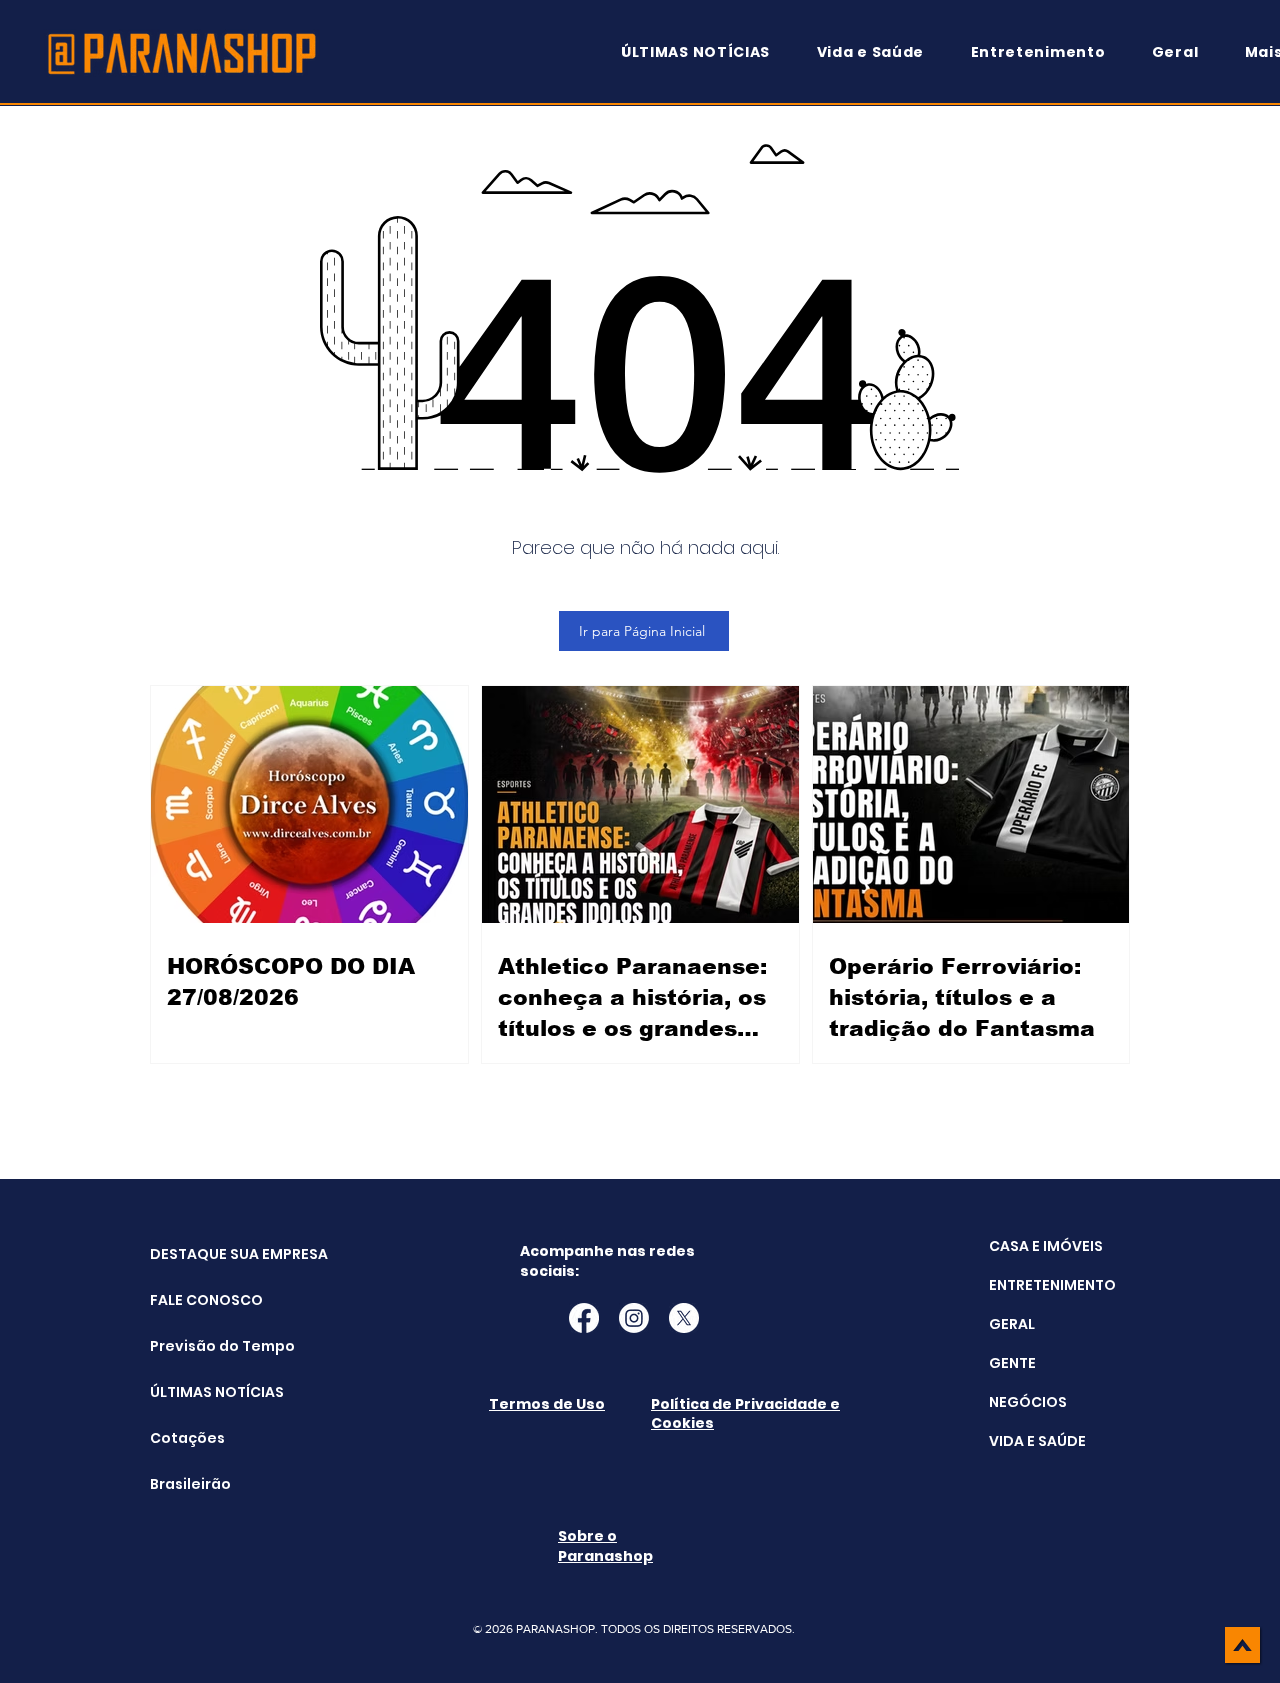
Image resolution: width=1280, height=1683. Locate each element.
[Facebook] (584, 1318)
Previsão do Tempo (200, 1346)
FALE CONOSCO (200, 1300)
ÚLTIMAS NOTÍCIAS (200, 1392)
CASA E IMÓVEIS (1046, 1246)
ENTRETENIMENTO (1052, 1285)
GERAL (1012, 1324)
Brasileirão (190, 1484)
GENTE (1012, 1363)
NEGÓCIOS (1028, 1402)
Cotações (187, 1438)
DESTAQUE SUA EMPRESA (200, 1254)
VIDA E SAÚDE (1037, 1441)
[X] (684, 1318)
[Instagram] (634, 1318)
